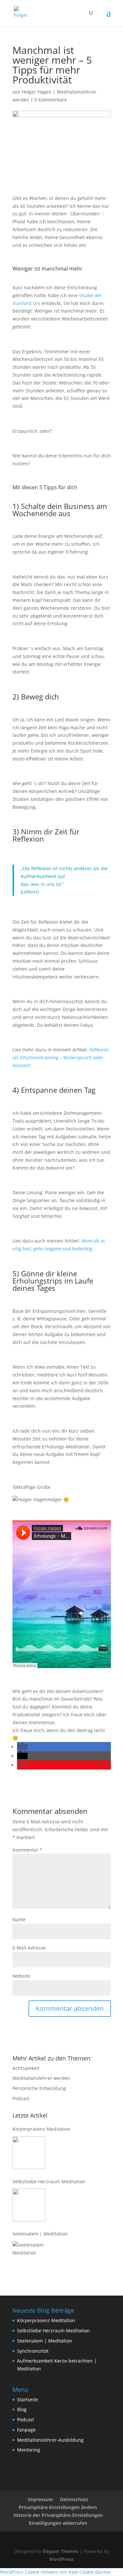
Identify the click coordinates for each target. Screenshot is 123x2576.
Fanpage (26, 2430)
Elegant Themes (61, 2551)
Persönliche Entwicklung (39, 2088)
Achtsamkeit (26, 2068)
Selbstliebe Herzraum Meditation (49, 2181)
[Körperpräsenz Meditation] (29, 2153)
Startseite (28, 2400)
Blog (22, 2409)
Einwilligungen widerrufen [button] (58, 2523)
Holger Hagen (37, 92)
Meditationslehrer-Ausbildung (50, 2440)
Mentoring (29, 2450)
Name (19, 1919)
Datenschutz (74, 2499)
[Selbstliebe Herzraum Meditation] (29, 2205)
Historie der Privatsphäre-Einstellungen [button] (58, 2515)
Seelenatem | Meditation (40, 2234)
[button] (22, 1747)
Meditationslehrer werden (41, 2078)
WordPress (61, 2559)
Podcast (21, 2098)
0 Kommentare (51, 100)
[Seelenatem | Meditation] (29, 2257)
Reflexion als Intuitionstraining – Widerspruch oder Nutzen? (61, 1057)
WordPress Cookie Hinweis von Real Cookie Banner (56, 2572)
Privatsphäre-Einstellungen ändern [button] (58, 2507)
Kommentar (27, 1850)
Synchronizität (33, 2351)
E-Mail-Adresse (29, 1948)
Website (21, 1976)
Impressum (40, 2499)
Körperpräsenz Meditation (41, 2129)
